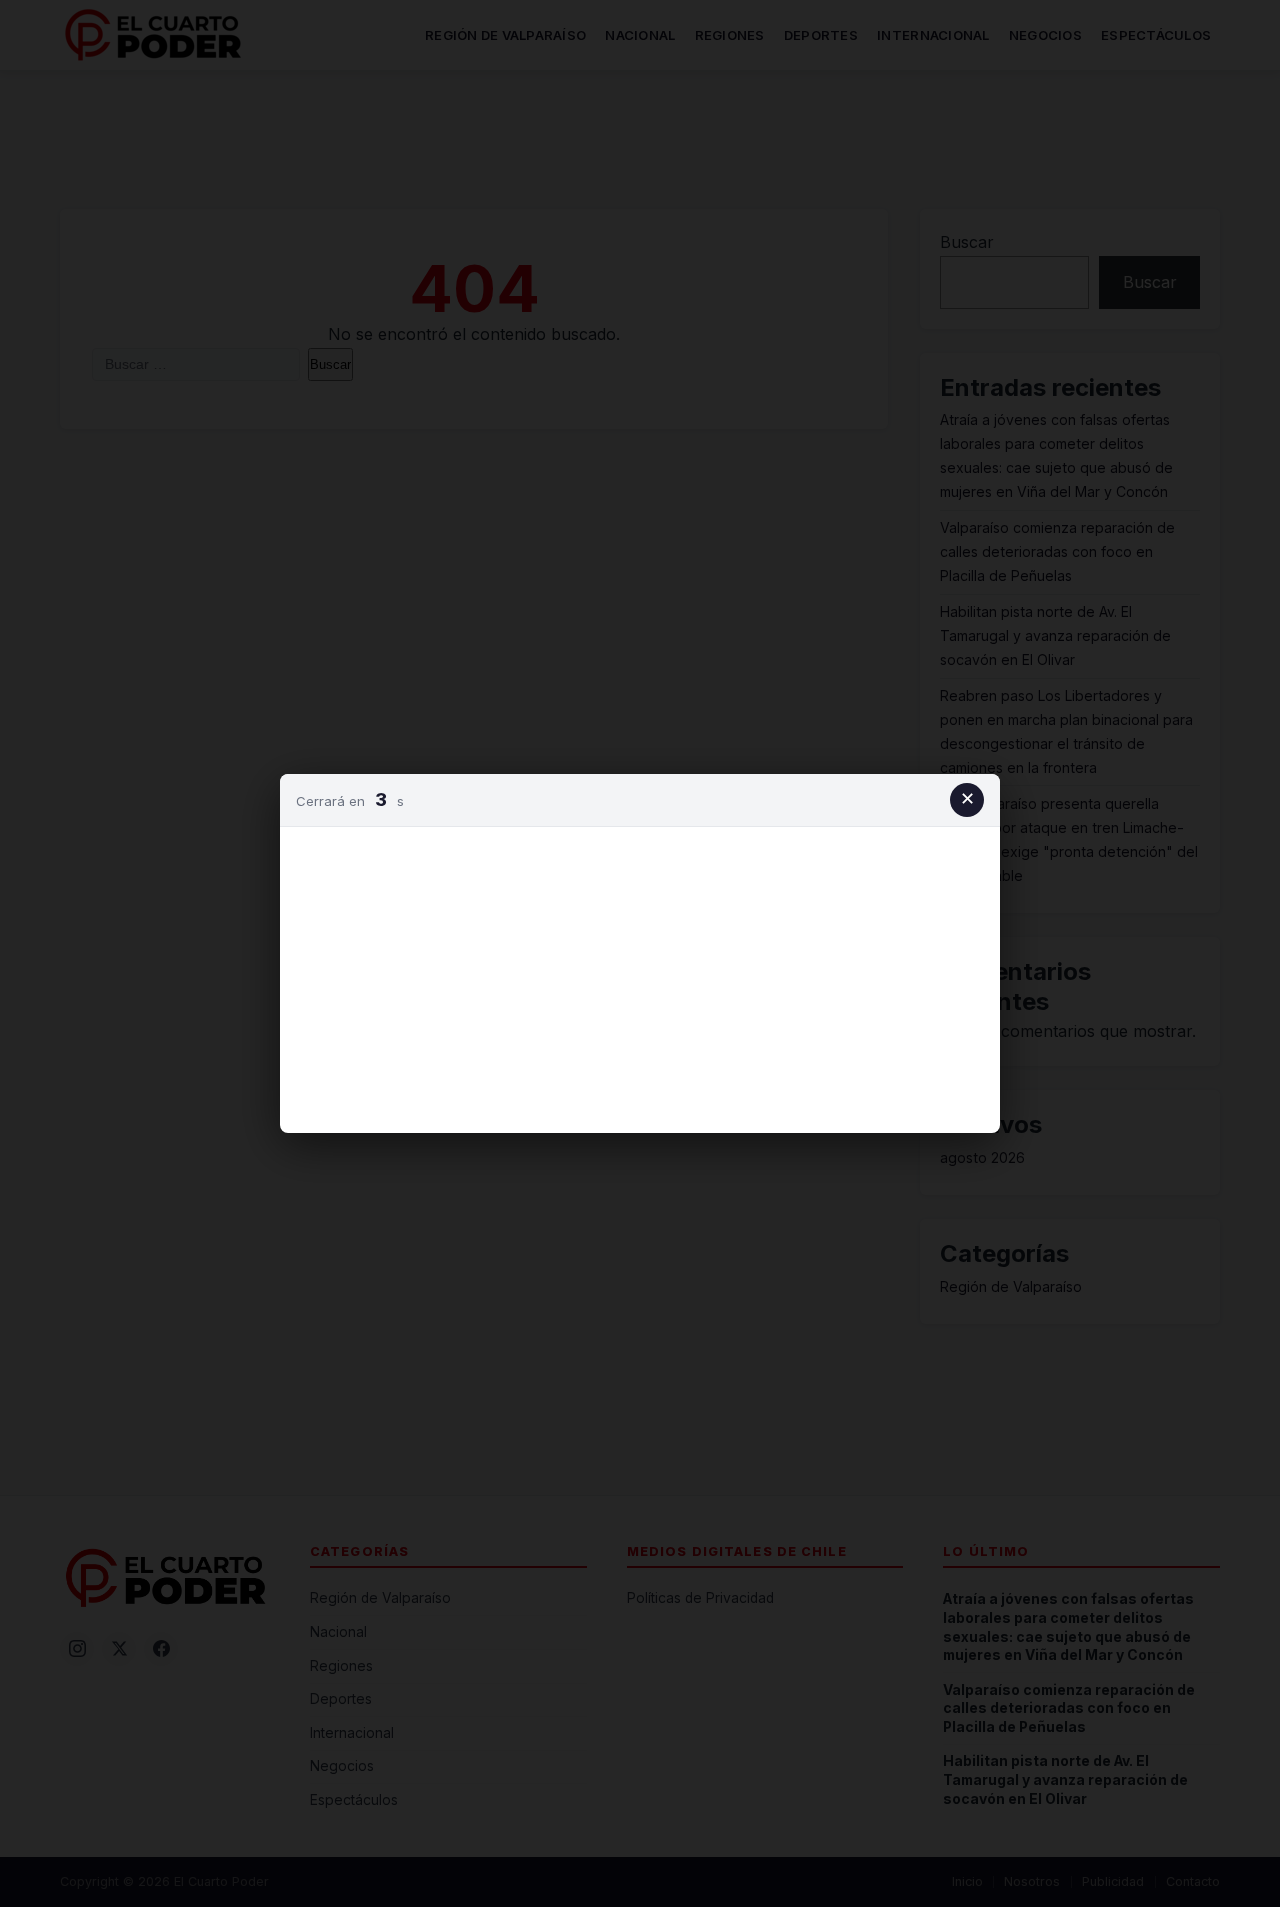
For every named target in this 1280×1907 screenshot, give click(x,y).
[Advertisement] (640, 976)
